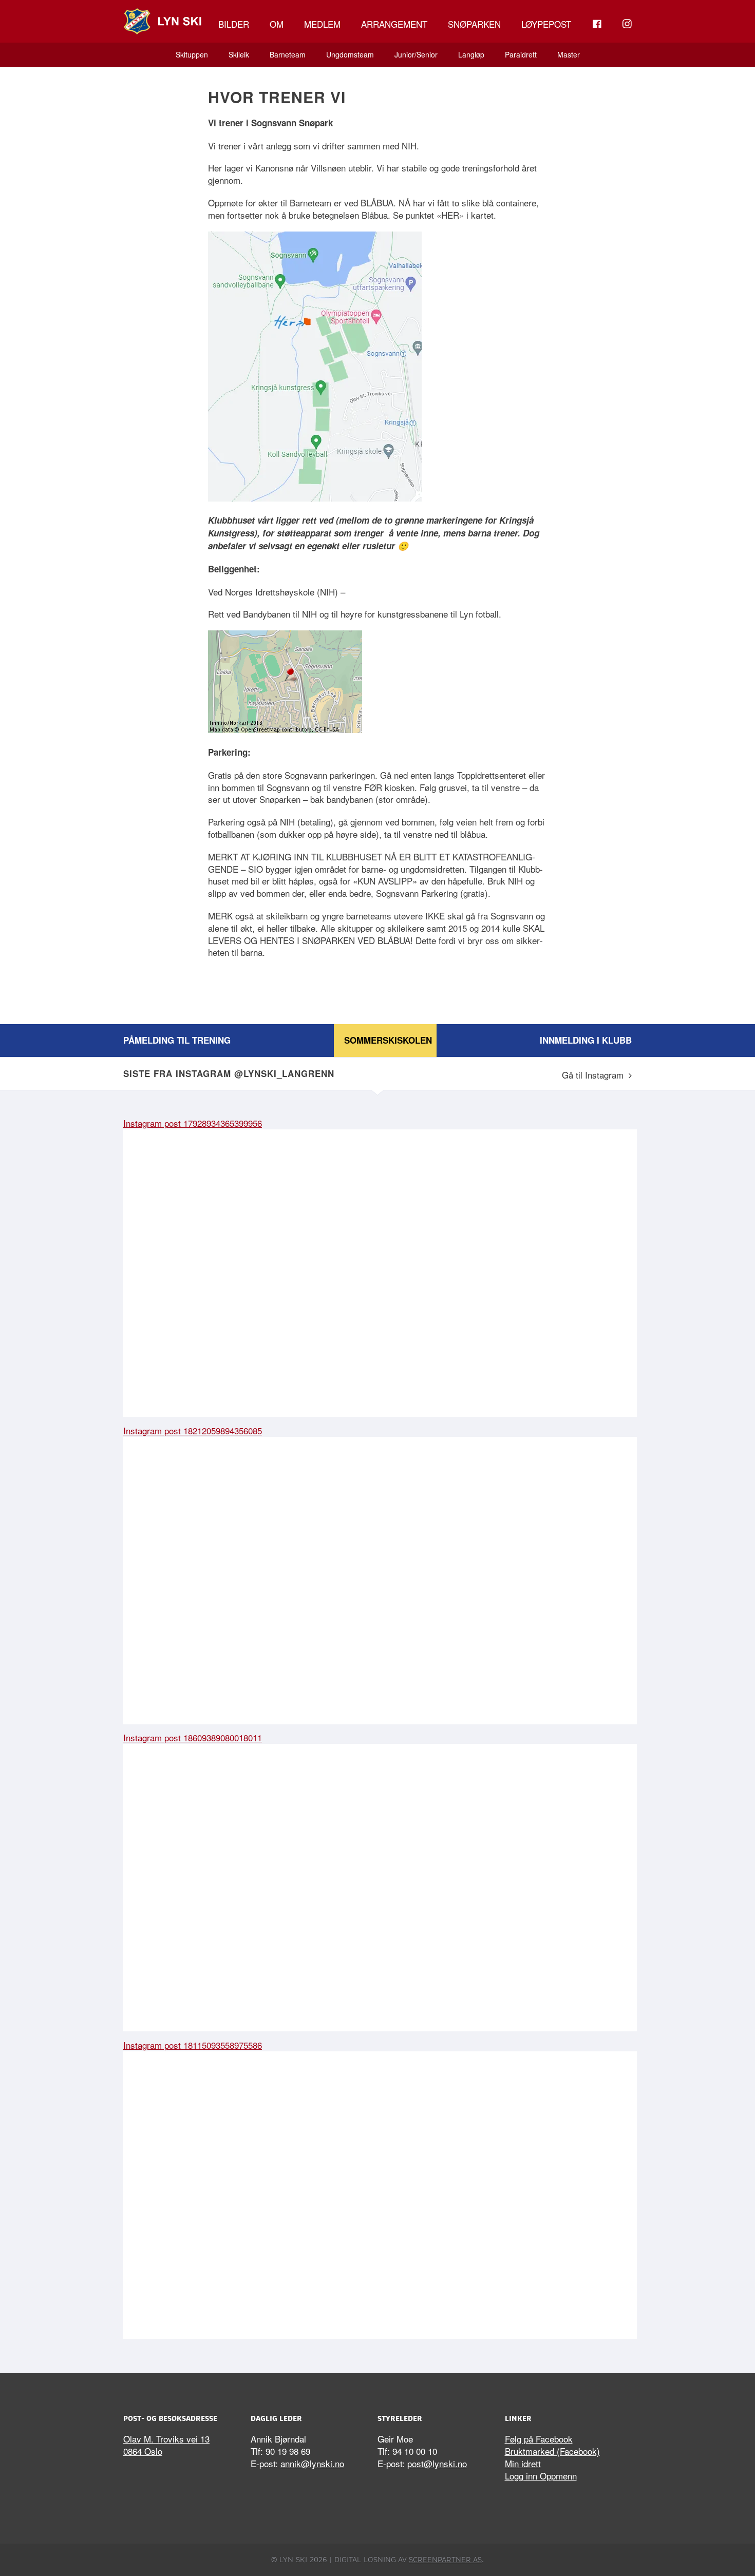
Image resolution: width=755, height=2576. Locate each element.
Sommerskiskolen (388, 1040)
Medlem (322, 24)
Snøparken (474, 24)
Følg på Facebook (539, 2439)
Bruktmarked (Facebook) (552, 2451)
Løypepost (546, 24)
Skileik (239, 54)
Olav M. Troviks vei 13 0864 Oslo (166, 2445)
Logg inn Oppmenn (541, 2476)
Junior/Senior (416, 54)
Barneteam (288, 54)
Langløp (471, 54)
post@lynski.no (437, 2463)
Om (277, 24)
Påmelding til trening (177, 1040)
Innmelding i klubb (586, 1040)
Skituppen (192, 54)
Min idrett (523, 2463)
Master (569, 54)
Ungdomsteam (350, 54)
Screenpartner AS (445, 2560)
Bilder (234, 24)
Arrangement (394, 24)
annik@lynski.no (312, 2463)
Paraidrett (521, 54)
